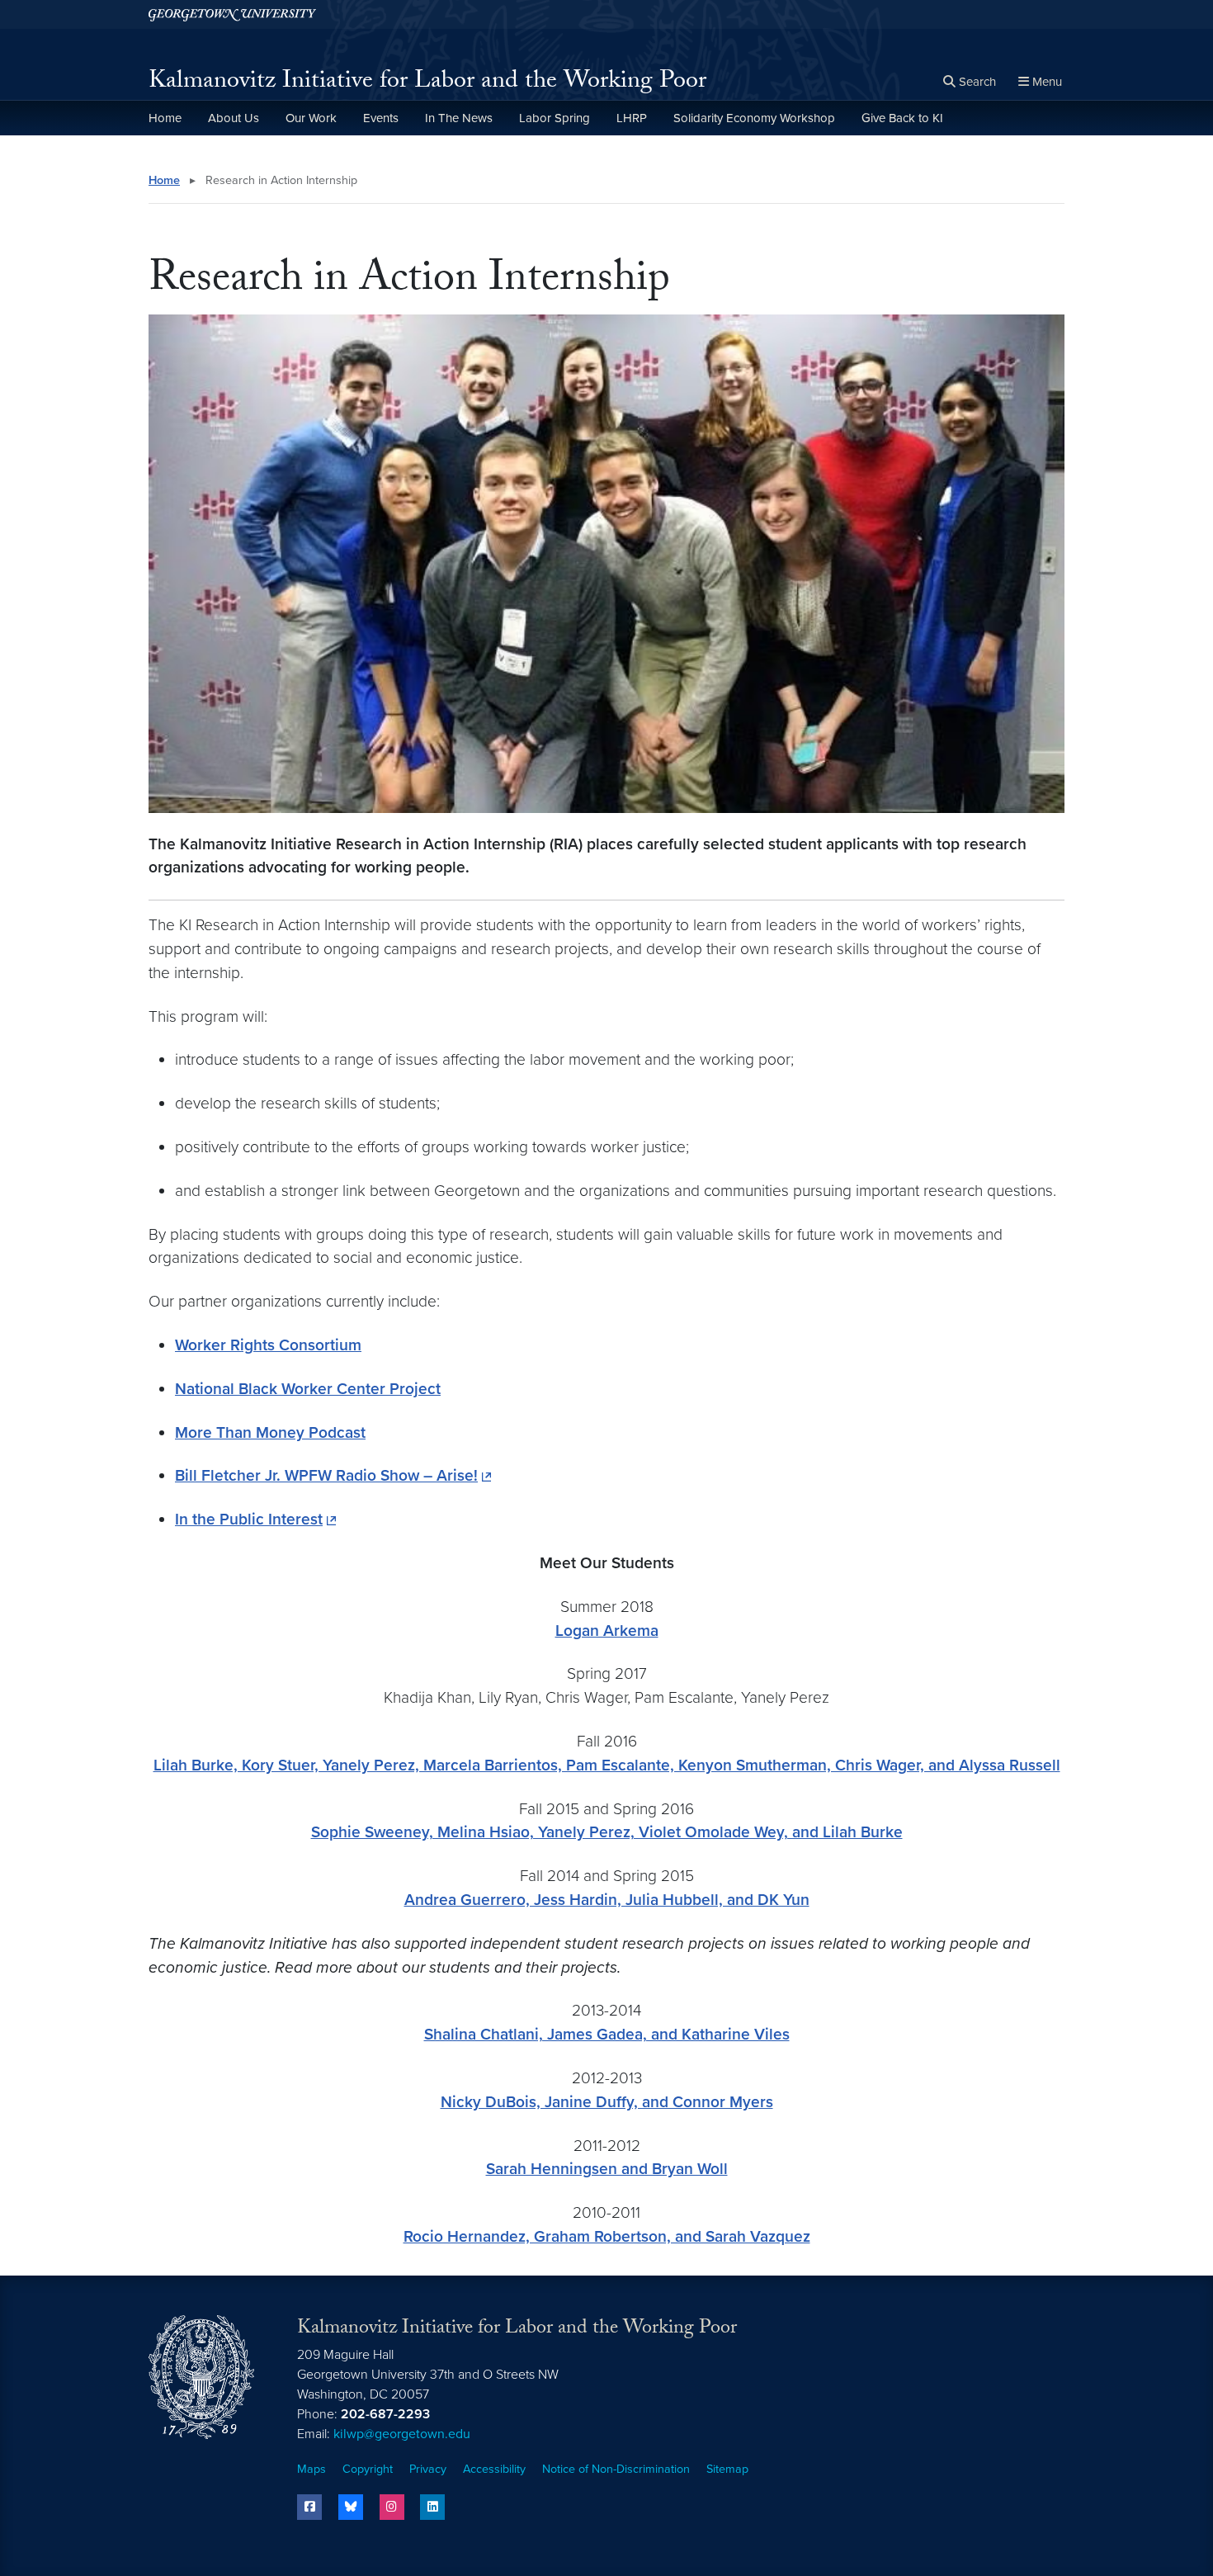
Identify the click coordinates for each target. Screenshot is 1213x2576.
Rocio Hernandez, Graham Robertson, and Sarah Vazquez (607, 2236)
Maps (312, 2469)
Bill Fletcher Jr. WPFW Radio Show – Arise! (326, 1475)
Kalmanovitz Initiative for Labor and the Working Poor (427, 83)
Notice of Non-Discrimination (616, 2469)
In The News (459, 118)
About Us (234, 118)
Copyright (368, 2469)
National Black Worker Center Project (308, 1389)
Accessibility (494, 2469)
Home (165, 118)
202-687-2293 (385, 2414)
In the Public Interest (249, 1519)
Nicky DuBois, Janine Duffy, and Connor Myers (607, 2102)
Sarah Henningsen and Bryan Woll (607, 2169)
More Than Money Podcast (270, 1432)
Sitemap (727, 2469)
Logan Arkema (607, 1631)
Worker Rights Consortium (268, 1345)
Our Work (311, 118)
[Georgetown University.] (232, 14)
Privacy (428, 2469)
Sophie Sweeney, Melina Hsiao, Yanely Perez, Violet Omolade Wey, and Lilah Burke (607, 1832)
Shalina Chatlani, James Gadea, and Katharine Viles (607, 2034)
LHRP (632, 118)
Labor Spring (555, 118)
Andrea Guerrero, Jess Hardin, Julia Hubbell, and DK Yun (607, 1900)
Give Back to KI (902, 118)
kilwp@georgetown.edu (402, 2434)
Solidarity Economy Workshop (754, 118)
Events (381, 118)
